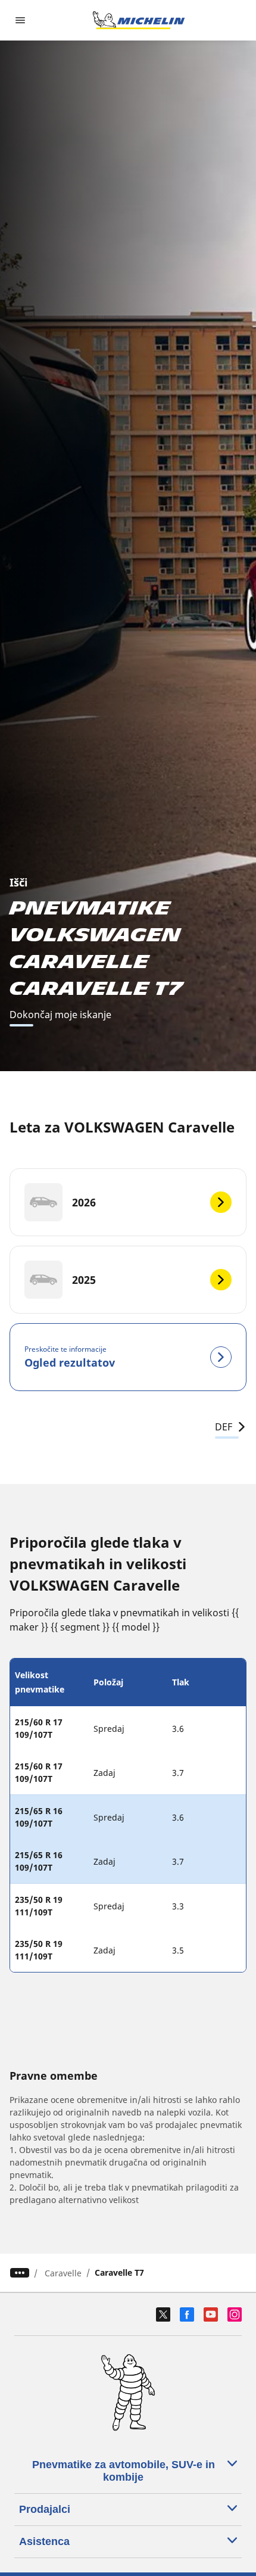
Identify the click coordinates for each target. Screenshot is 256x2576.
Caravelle (63, 2273)
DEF (224, 1427)
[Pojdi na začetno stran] (139, 20)
